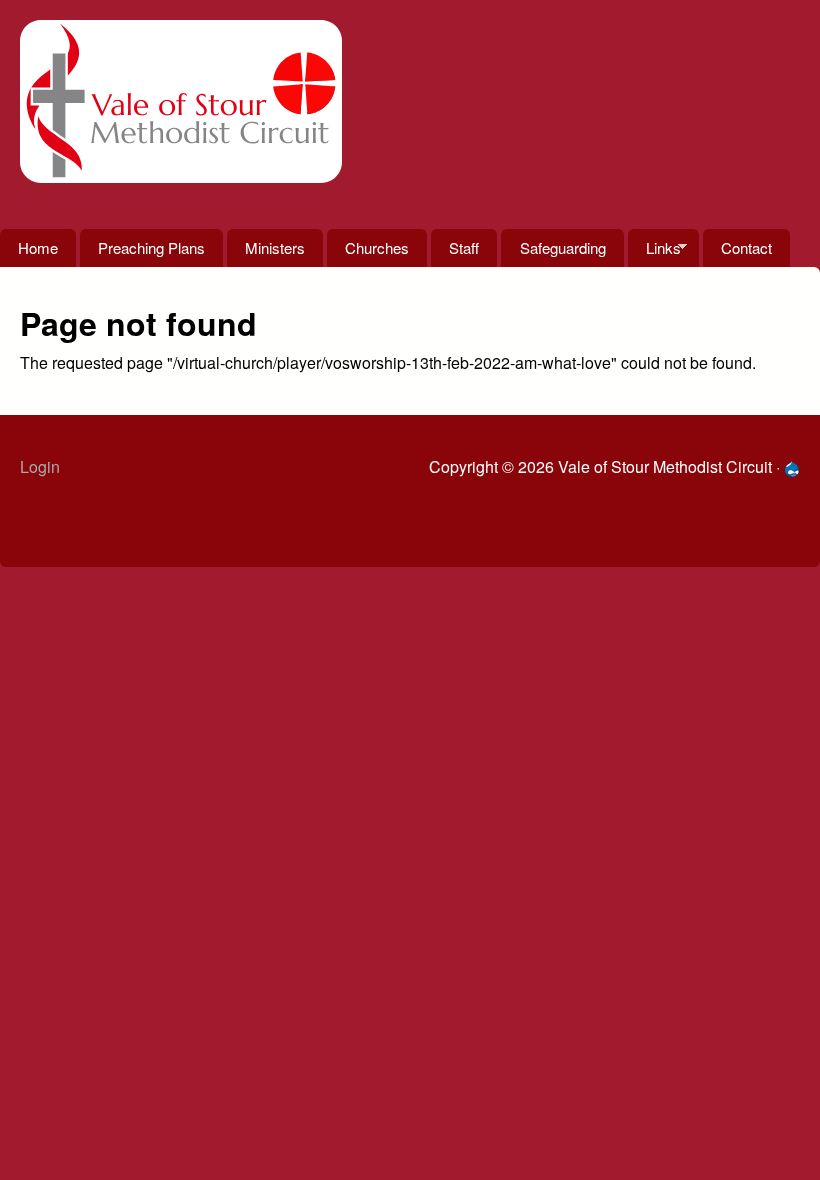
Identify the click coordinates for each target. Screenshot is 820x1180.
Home (38, 247)
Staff (464, 247)
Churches (377, 247)
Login (40, 466)
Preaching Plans (151, 247)
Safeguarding (563, 247)
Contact (746, 247)
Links (654, 252)
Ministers (275, 247)
